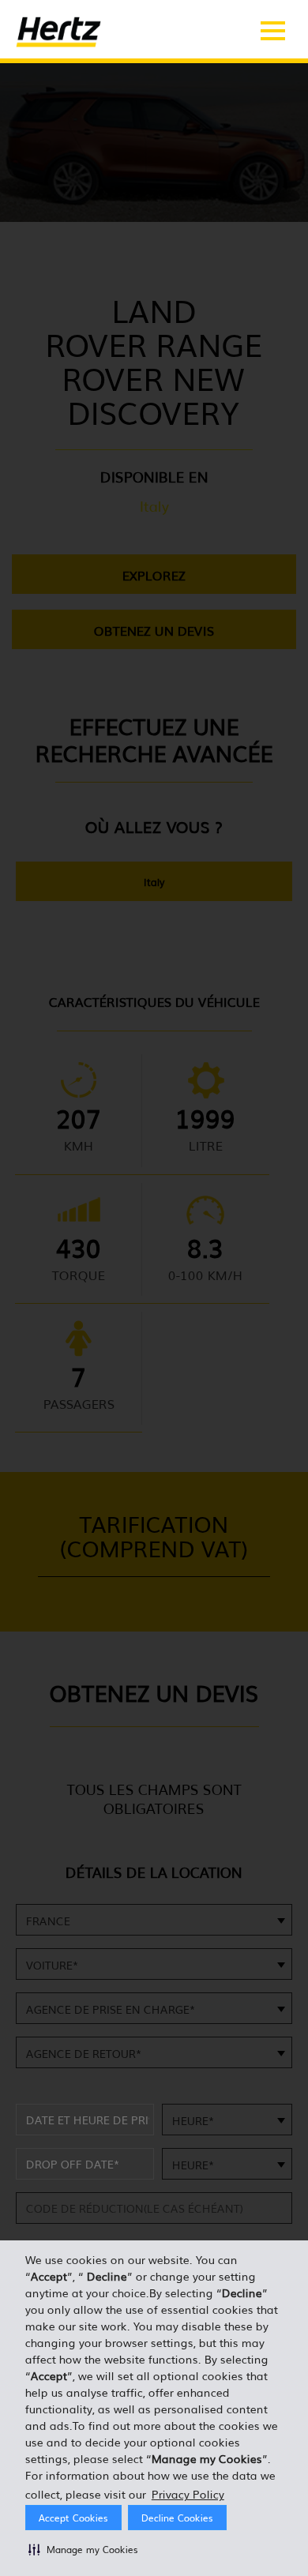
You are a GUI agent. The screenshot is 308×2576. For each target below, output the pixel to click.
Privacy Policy (188, 2494)
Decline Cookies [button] (177, 2518)
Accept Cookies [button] (73, 2518)
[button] (83, 2549)
